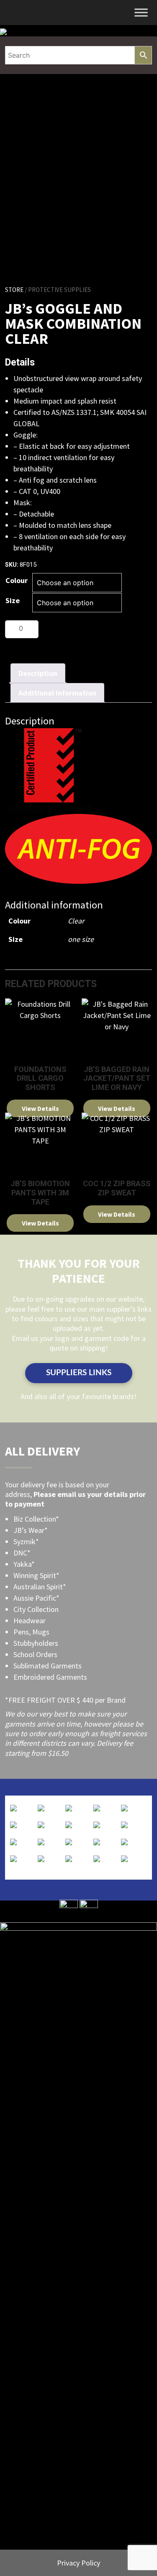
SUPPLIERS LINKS (79, 1373)
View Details (40, 1108)
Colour (17, 580)
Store (14, 290)
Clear (76, 921)
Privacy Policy (78, 2563)
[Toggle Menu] (141, 12)
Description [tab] (38, 673)
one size (81, 939)
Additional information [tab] (57, 693)
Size (13, 600)
